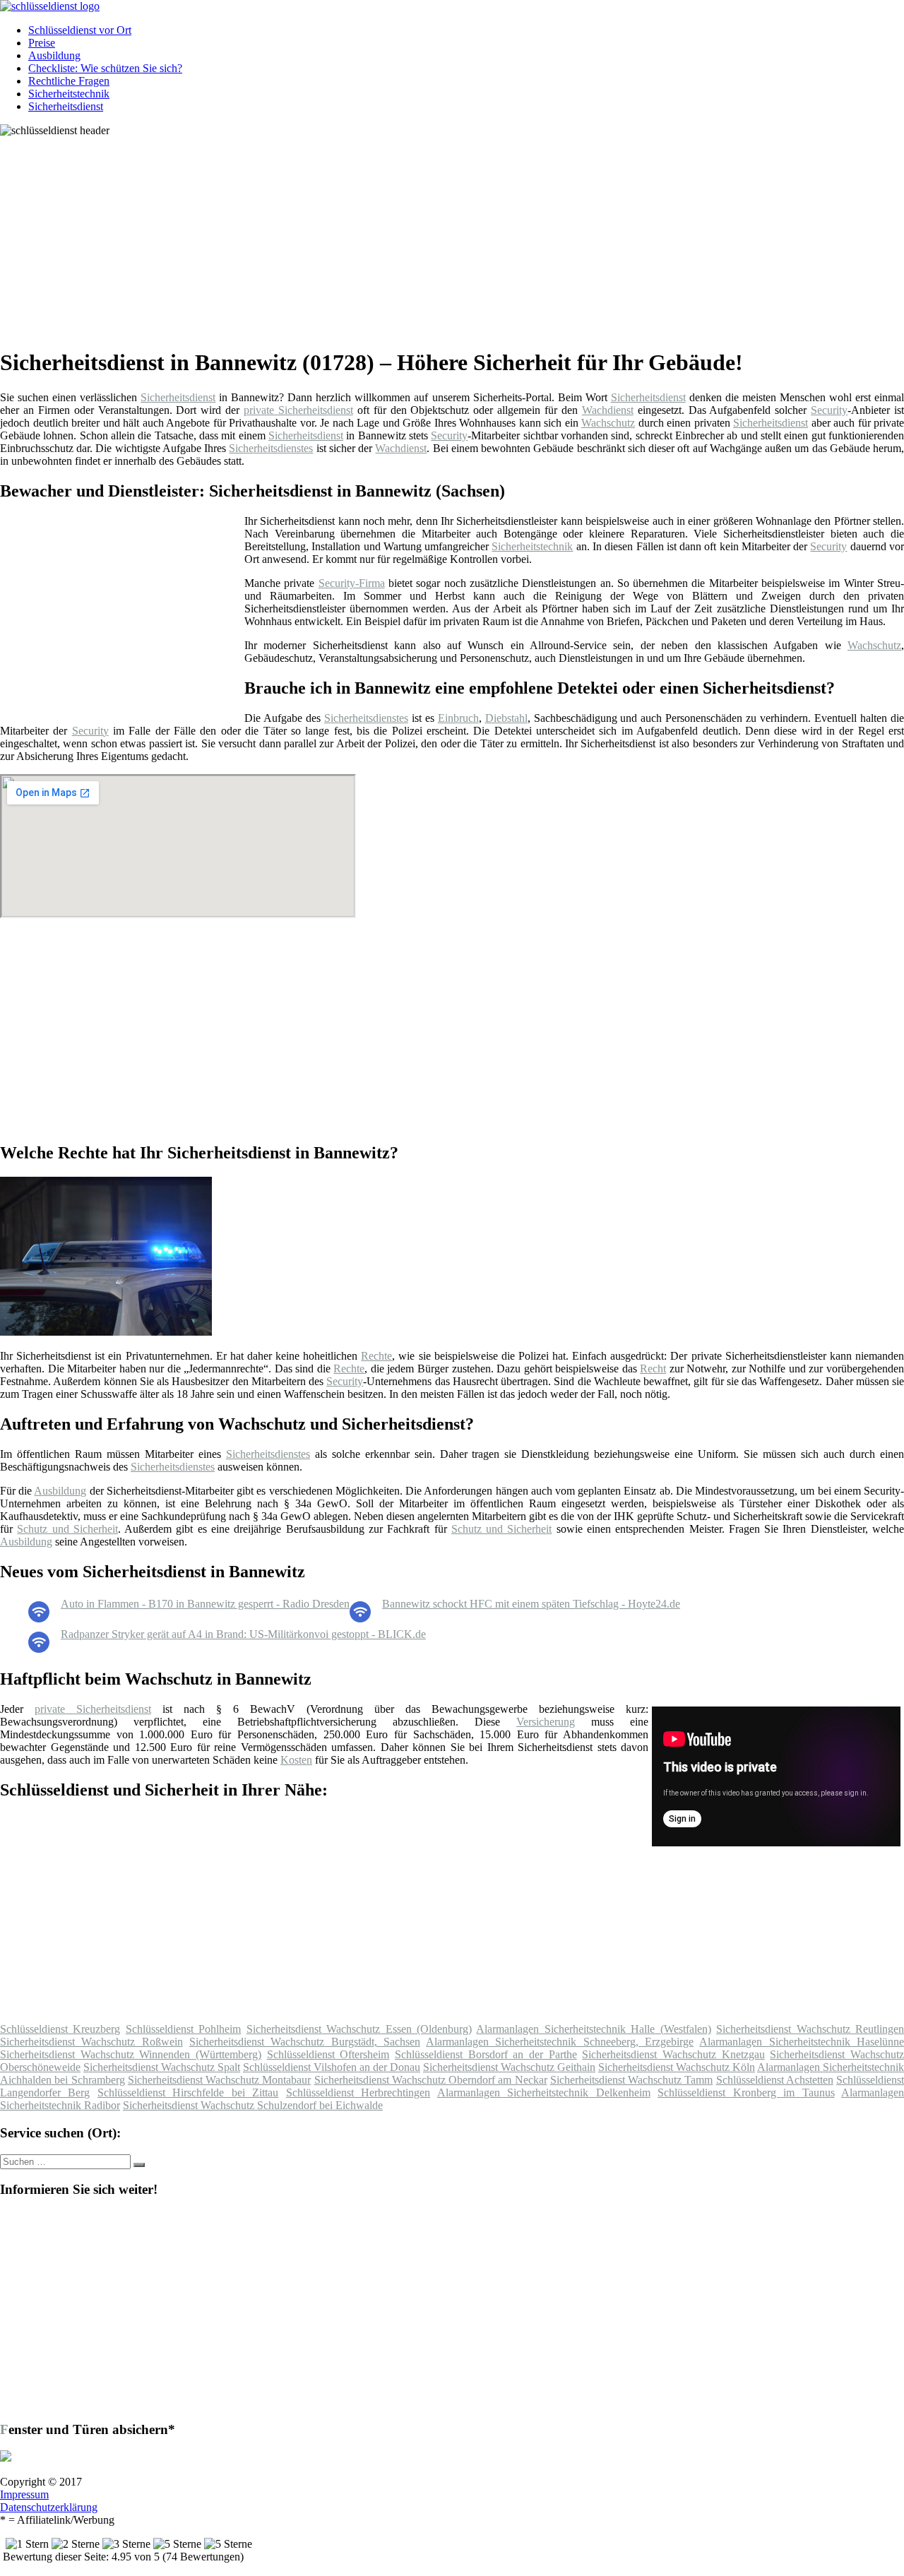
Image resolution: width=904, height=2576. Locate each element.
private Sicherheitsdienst (298, 410)
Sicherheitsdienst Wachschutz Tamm (632, 2080)
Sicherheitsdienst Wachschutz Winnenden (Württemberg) (131, 2054)
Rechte (376, 1356)
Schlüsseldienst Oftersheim (328, 2054)
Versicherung (546, 1722)
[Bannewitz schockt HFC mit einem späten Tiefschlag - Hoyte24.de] (360, 1619)
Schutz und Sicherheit (67, 1529)
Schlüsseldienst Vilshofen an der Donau (332, 2067)
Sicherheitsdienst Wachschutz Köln (677, 2067)
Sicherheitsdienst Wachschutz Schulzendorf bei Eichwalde (253, 2105)
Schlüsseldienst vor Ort (80, 30)
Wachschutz (608, 423)
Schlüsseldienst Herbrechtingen (358, 2093)
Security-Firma (352, 583)
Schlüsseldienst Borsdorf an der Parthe (486, 2054)
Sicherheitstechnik (69, 94)
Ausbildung (54, 55)
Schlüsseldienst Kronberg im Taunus (746, 2093)
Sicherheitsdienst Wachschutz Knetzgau (673, 2054)
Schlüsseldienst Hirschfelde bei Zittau (188, 2093)
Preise (42, 43)
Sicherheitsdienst (66, 106)
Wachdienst (608, 410)
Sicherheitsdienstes (271, 448)
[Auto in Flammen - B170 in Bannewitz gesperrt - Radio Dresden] (39, 1619)
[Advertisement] (434, 236)
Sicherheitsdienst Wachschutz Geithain (509, 2067)
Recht (653, 1369)
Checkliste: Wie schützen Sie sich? (105, 68)
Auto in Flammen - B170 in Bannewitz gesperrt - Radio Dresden (205, 1604)
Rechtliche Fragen (69, 81)
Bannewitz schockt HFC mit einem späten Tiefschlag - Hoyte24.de (531, 1604)
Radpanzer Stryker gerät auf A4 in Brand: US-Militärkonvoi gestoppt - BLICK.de (243, 1634)
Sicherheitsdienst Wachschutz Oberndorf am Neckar (431, 2080)
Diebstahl (506, 718)
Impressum (24, 2494)
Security (829, 410)
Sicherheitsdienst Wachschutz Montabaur (220, 2080)
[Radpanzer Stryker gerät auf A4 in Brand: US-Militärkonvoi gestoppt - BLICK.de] (39, 1649)
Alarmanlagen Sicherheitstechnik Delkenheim (544, 2093)
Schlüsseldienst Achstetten (775, 2080)
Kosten (296, 1760)
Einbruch (458, 718)
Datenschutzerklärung (49, 2507)
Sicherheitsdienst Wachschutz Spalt (162, 2067)
